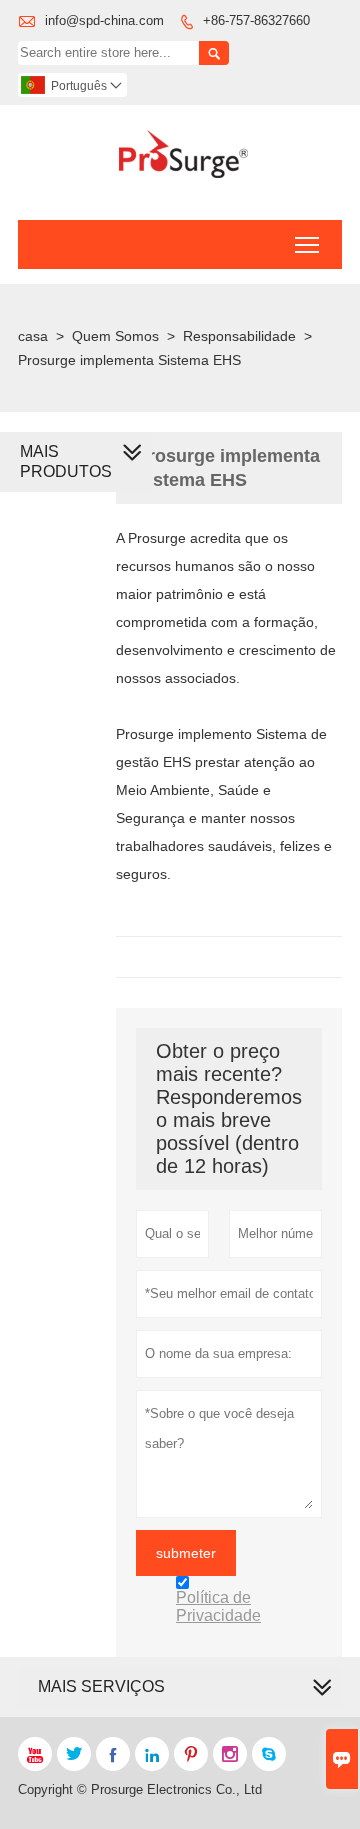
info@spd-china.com (104, 20)
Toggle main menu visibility (307, 244)
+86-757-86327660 (256, 20)
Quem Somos (115, 336)
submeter (186, 1553)
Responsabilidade (239, 336)
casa (33, 336)
